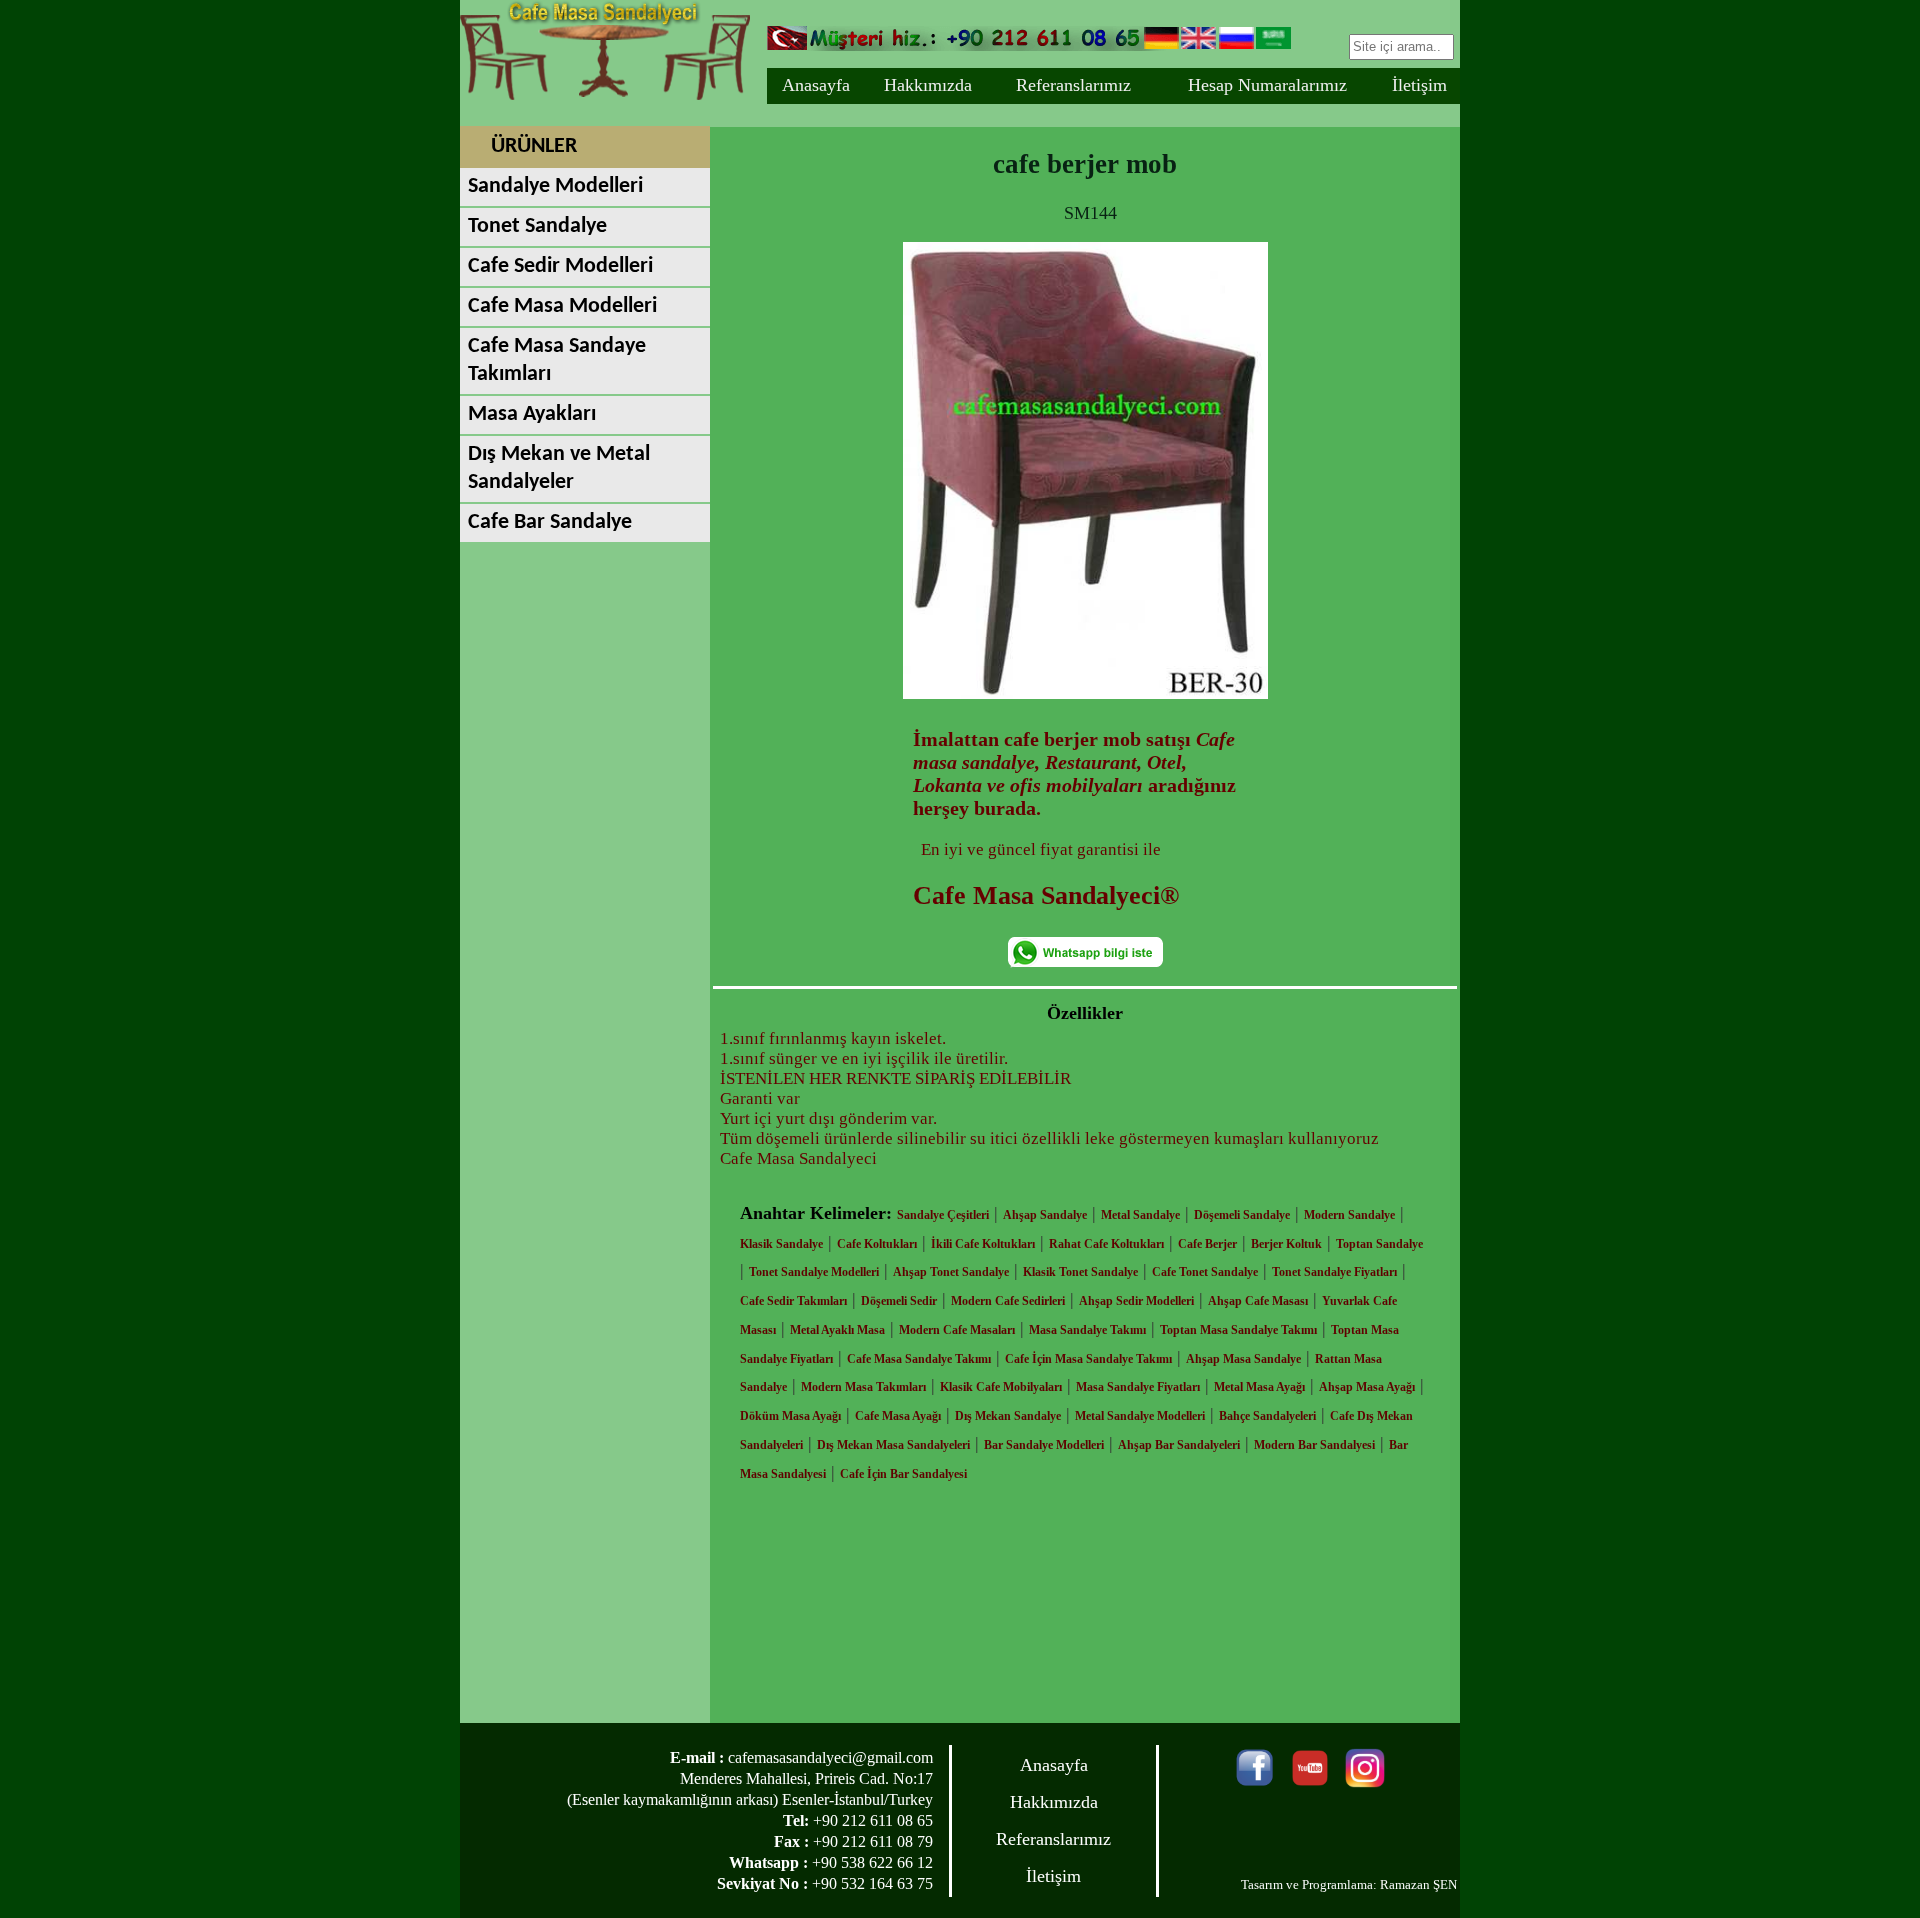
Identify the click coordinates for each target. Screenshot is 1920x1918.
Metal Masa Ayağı (1259, 1387)
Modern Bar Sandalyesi (1314, 1445)
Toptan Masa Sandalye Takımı (1238, 1330)
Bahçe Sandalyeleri (1267, 1416)
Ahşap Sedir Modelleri (1136, 1301)
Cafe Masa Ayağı (898, 1416)
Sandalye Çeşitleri (943, 1215)
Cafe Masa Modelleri (562, 306)
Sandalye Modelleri (555, 186)
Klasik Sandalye (781, 1244)
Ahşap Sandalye (1045, 1215)
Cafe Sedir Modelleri (560, 266)
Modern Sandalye (1349, 1215)
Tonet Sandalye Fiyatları (1334, 1272)
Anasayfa (816, 85)
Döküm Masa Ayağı (790, 1416)
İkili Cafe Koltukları (983, 1244)
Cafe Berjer (1207, 1244)
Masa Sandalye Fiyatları (1138, 1387)
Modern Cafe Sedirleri (1008, 1301)
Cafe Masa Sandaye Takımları (557, 360)
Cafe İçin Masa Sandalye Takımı (1088, 1359)
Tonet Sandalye (537, 226)
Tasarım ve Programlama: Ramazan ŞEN (1349, 1884)
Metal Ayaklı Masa (837, 1330)
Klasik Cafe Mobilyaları (1001, 1387)
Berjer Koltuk (1286, 1244)
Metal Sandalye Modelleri (1140, 1416)
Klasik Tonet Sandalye (1080, 1272)
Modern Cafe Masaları (957, 1330)
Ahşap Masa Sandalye (1243, 1359)
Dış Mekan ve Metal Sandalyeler (559, 468)
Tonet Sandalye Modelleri (814, 1272)
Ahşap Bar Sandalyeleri (1179, 1445)
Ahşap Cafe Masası (1258, 1301)
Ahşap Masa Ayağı (1367, 1387)
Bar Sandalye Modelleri (1044, 1445)
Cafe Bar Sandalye (550, 522)
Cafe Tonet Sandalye (1205, 1272)
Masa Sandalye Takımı (1087, 1330)
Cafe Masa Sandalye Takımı (919, 1359)
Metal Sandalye (1140, 1215)
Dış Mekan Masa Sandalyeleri (893, 1445)
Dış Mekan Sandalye (1008, 1416)
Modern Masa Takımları (863, 1387)
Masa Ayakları (532, 414)
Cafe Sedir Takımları (793, 1301)
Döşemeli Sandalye (1242, 1215)
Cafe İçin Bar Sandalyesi (903, 1474)
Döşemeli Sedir (899, 1301)
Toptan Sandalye (1379, 1244)
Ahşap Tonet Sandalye (951, 1272)
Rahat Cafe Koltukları (1106, 1244)
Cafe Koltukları (877, 1244)
